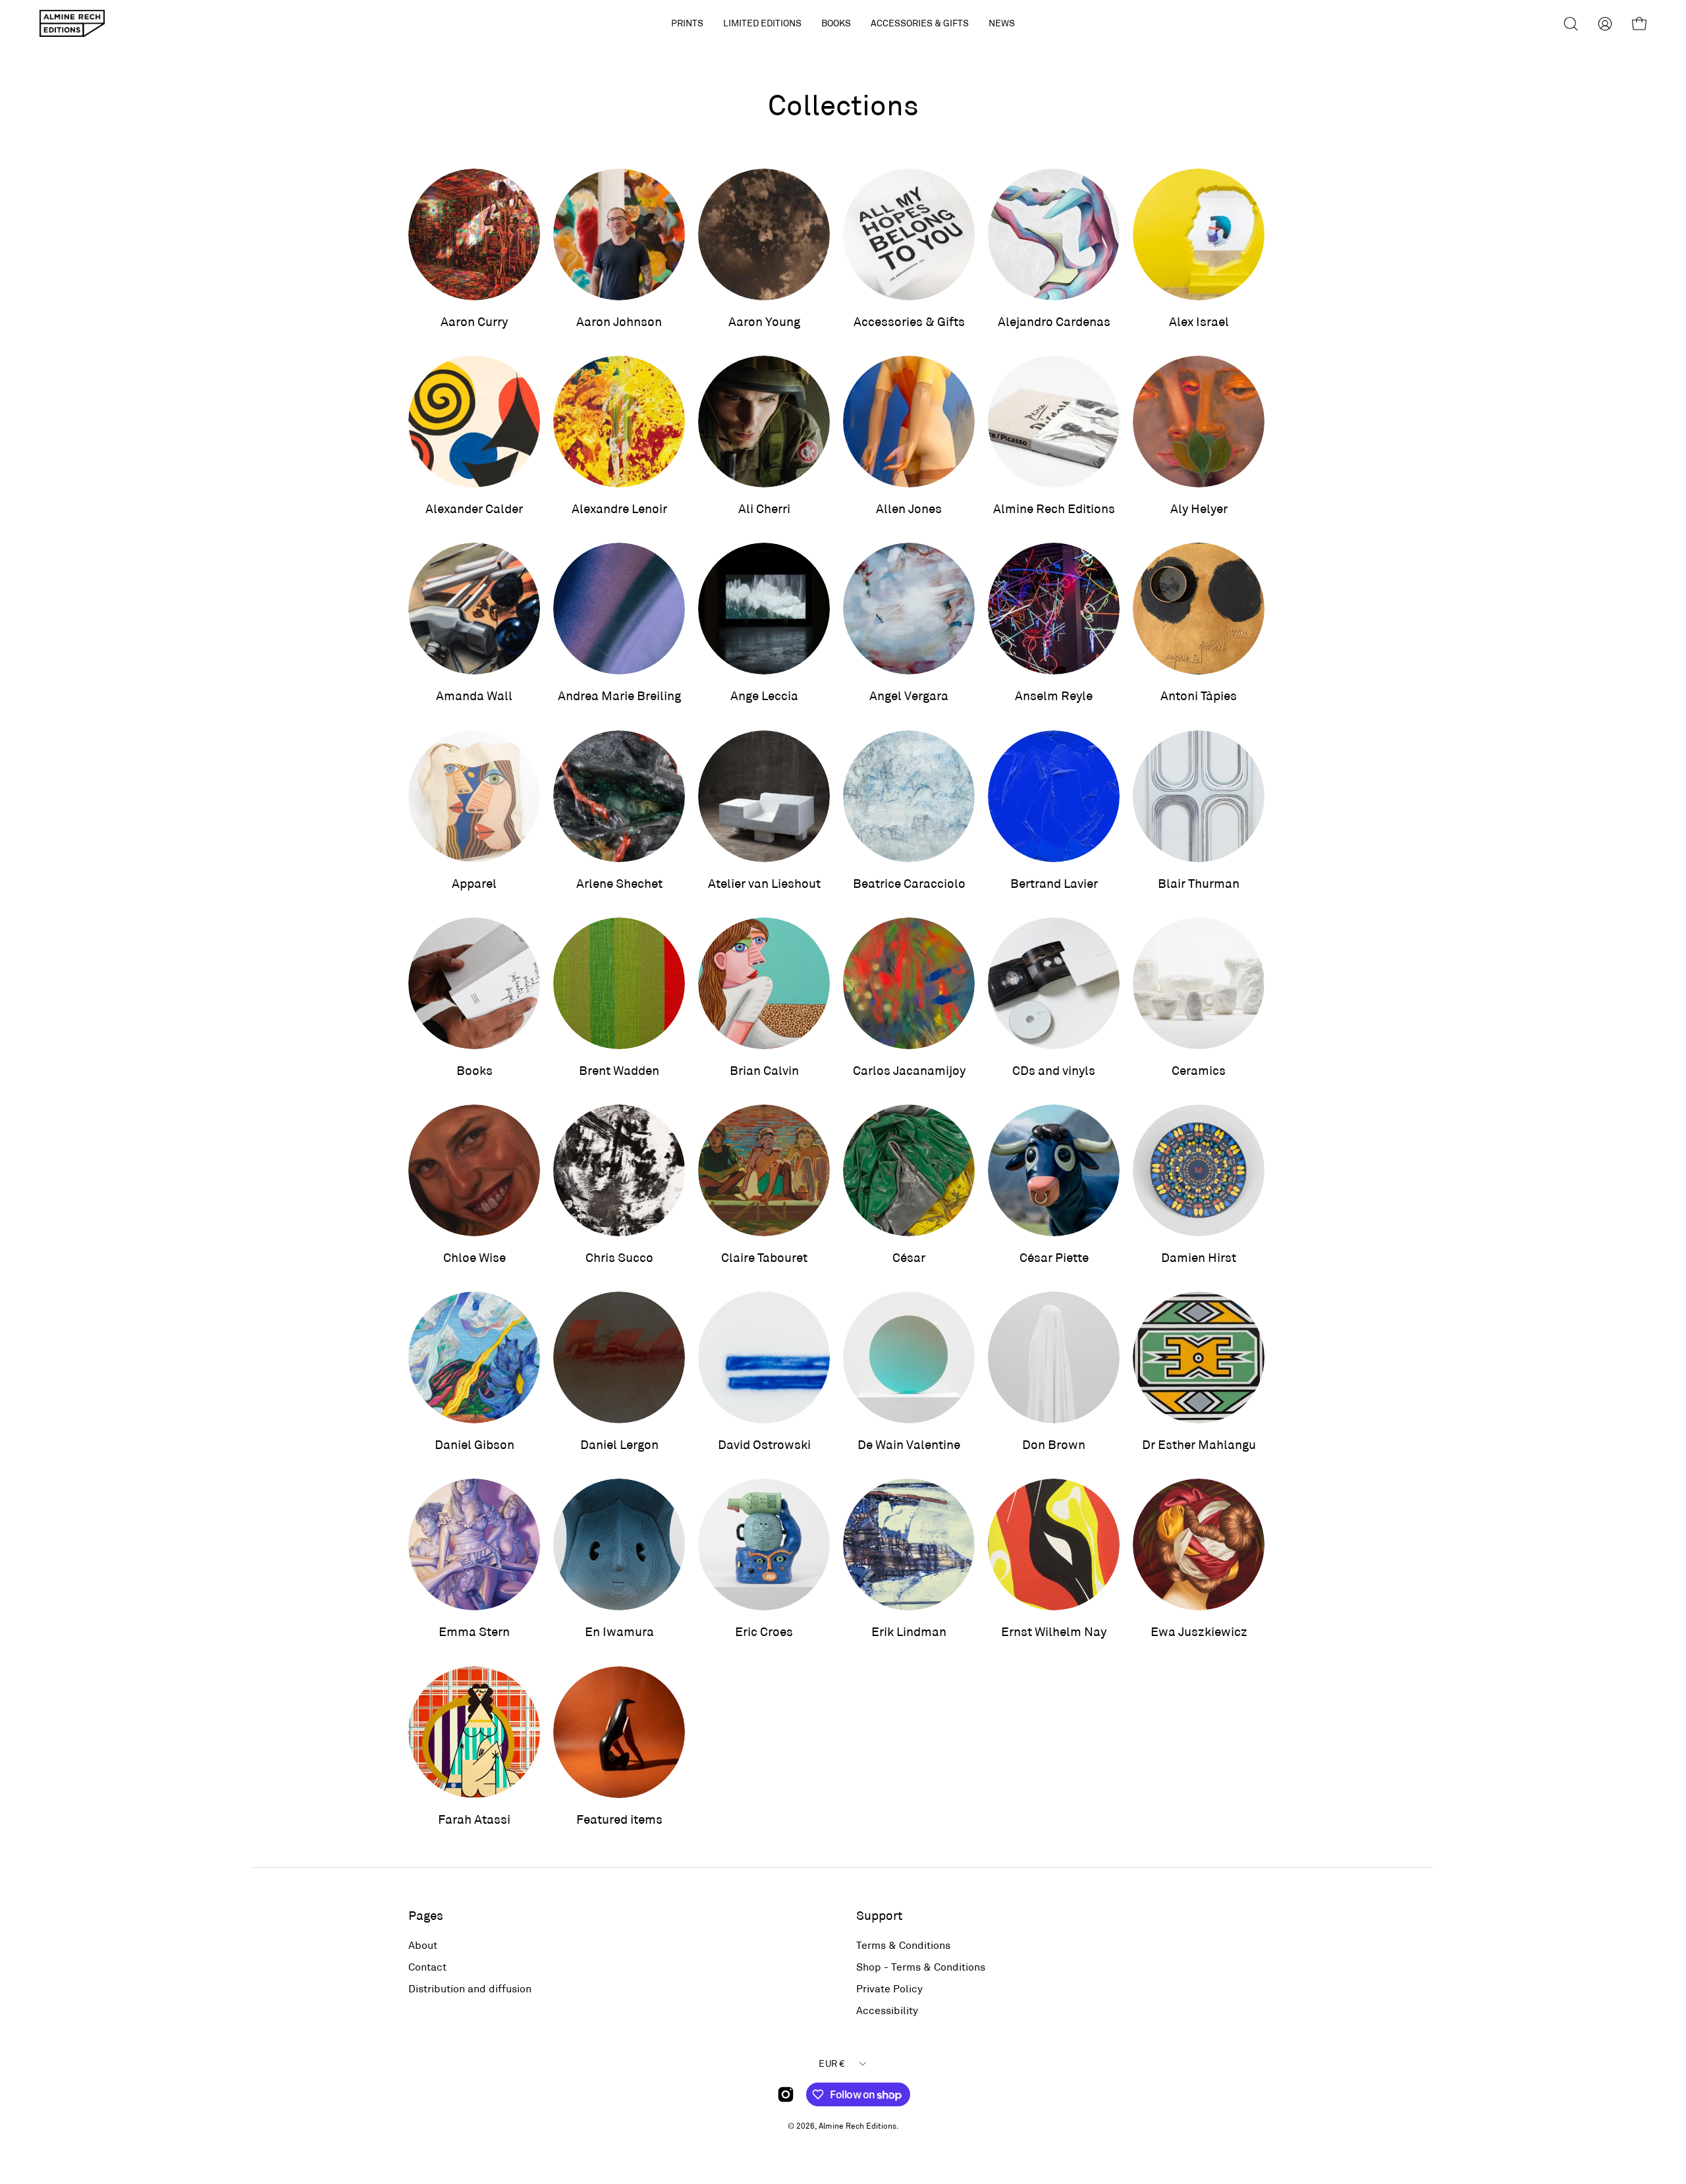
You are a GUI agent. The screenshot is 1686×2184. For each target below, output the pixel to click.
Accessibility (887, 2010)
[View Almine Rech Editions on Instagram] (786, 2094)
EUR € (831, 2063)
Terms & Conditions (903, 1945)
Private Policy (889, 1988)
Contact (427, 1966)
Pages (426, 1915)
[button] (762, 23)
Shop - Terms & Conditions (921, 1966)
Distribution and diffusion (470, 1988)
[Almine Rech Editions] (72, 23)
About (423, 1945)
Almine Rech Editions (857, 2125)
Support (879, 1915)
